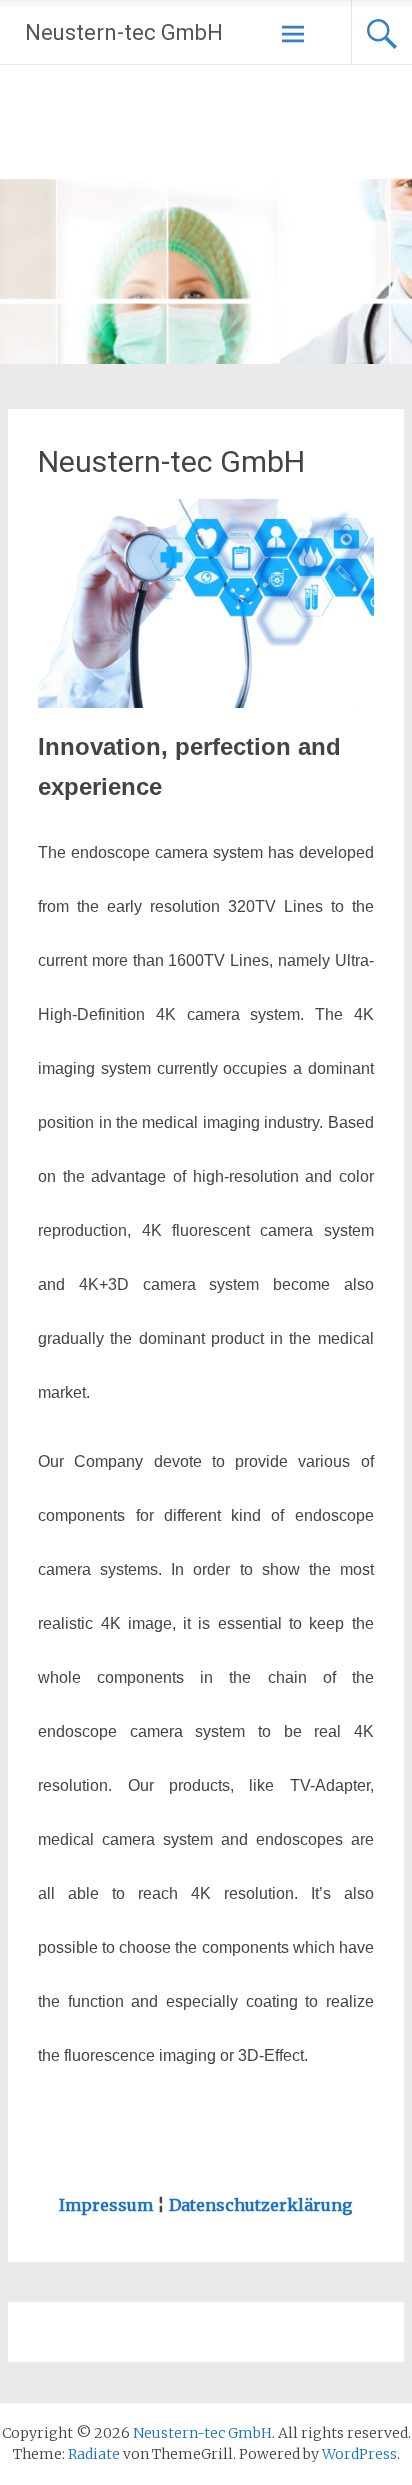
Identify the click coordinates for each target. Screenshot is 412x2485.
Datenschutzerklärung (260, 2205)
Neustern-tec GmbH (124, 32)
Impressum (106, 2205)
